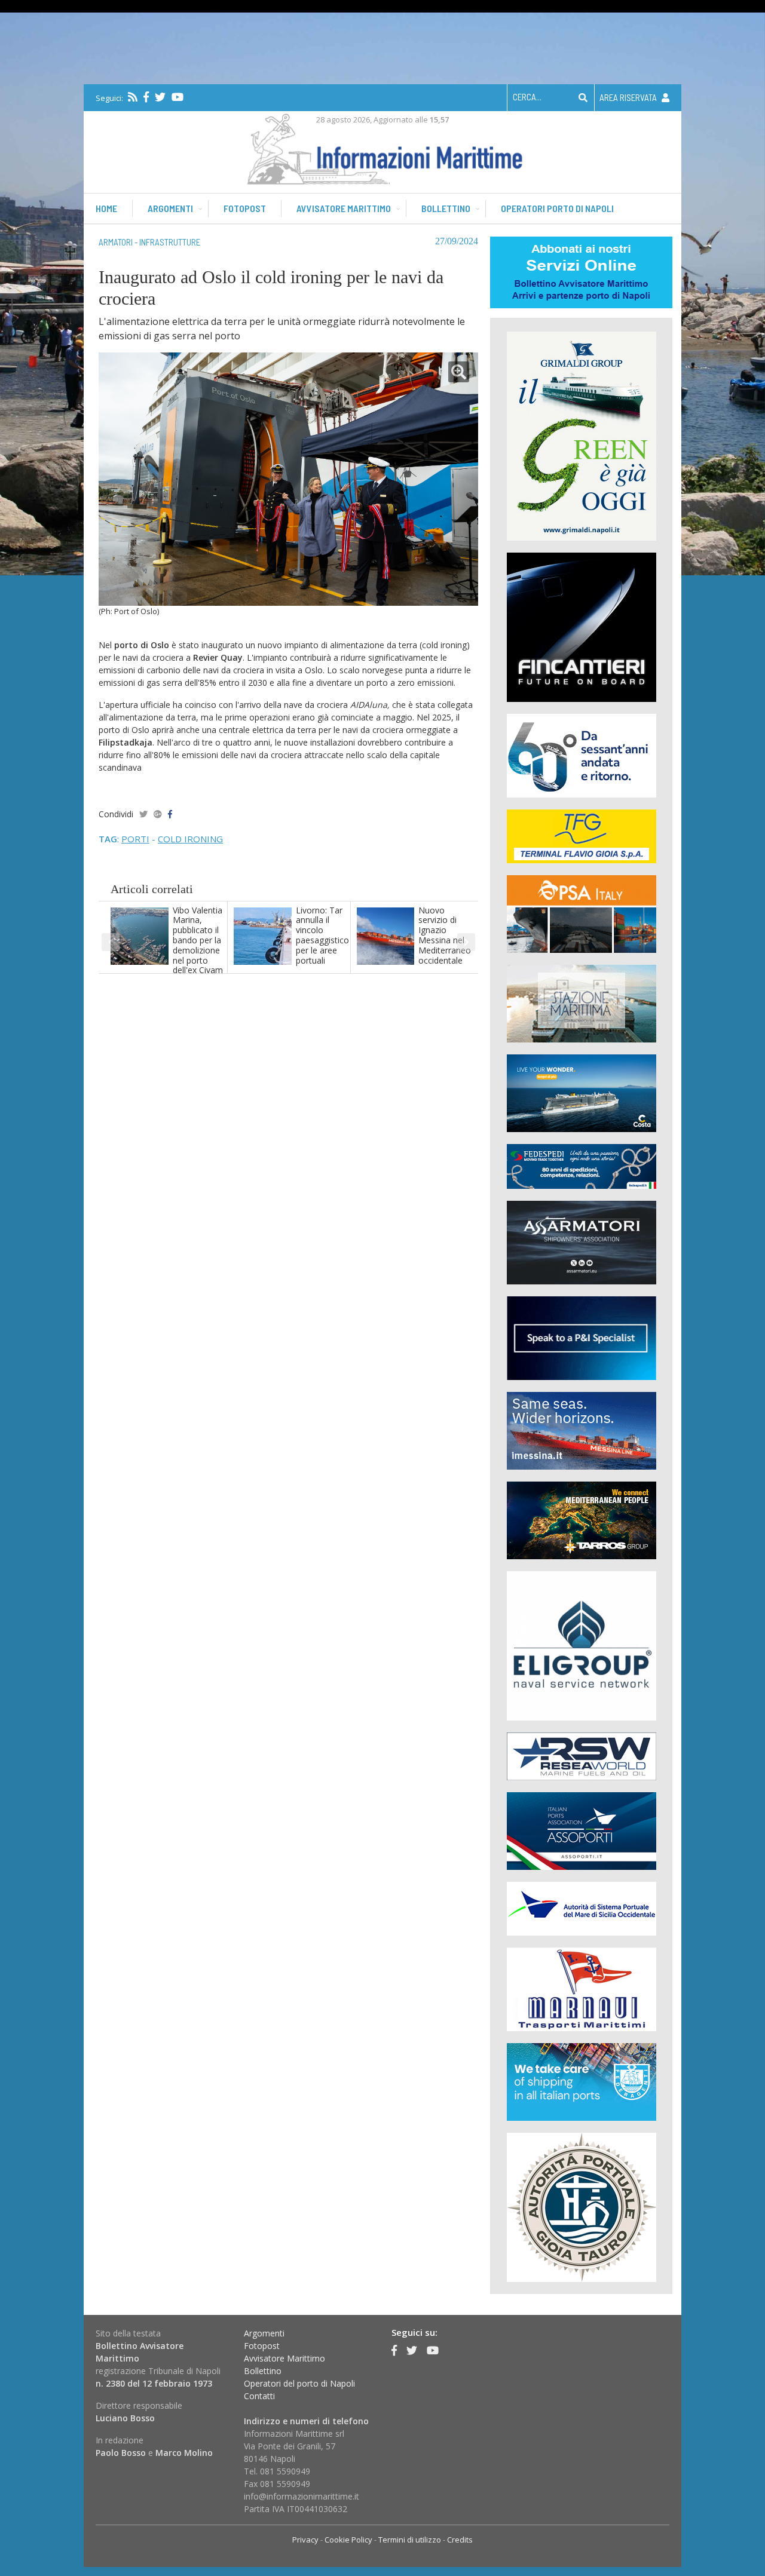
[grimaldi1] (582, 435)
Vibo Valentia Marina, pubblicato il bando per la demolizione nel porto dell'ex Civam (198, 940)
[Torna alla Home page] (383, 147)
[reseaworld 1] (582, 1755)
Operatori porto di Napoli (557, 208)
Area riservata (629, 97)
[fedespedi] (582, 1166)
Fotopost (245, 208)
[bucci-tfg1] (582, 835)
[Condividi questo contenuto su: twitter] (143, 814)
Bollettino (446, 208)
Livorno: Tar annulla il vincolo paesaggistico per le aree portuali (322, 935)
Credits (460, 2540)
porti (135, 839)
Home (106, 208)
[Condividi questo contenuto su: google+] (158, 814)
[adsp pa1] (582, 1908)
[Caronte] (582, 755)
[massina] (582, 1430)
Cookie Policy (348, 2540)
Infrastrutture (170, 242)
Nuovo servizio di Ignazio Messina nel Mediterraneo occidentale (445, 935)
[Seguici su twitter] (160, 97)
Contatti (259, 2396)
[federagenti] (582, 2081)
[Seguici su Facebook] (146, 97)
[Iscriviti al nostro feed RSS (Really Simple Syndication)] (133, 97)
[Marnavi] (582, 1988)
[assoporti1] (582, 1830)
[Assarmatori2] (582, 1242)
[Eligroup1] (582, 1645)
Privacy (305, 2540)
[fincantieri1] (582, 626)
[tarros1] (582, 1519)
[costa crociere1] (582, 1092)
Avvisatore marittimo (344, 208)
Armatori (116, 242)
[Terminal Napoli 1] (582, 1003)
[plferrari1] (582, 1337)
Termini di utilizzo (410, 2540)
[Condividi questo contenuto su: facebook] (170, 814)
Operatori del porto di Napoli (299, 2383)
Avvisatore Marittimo (284, 2358)
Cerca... (527, 97)
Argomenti (170, 208)
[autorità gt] (582, 2207)
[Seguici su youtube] (178, 97)
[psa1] (582, 913)
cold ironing (190, 839)
